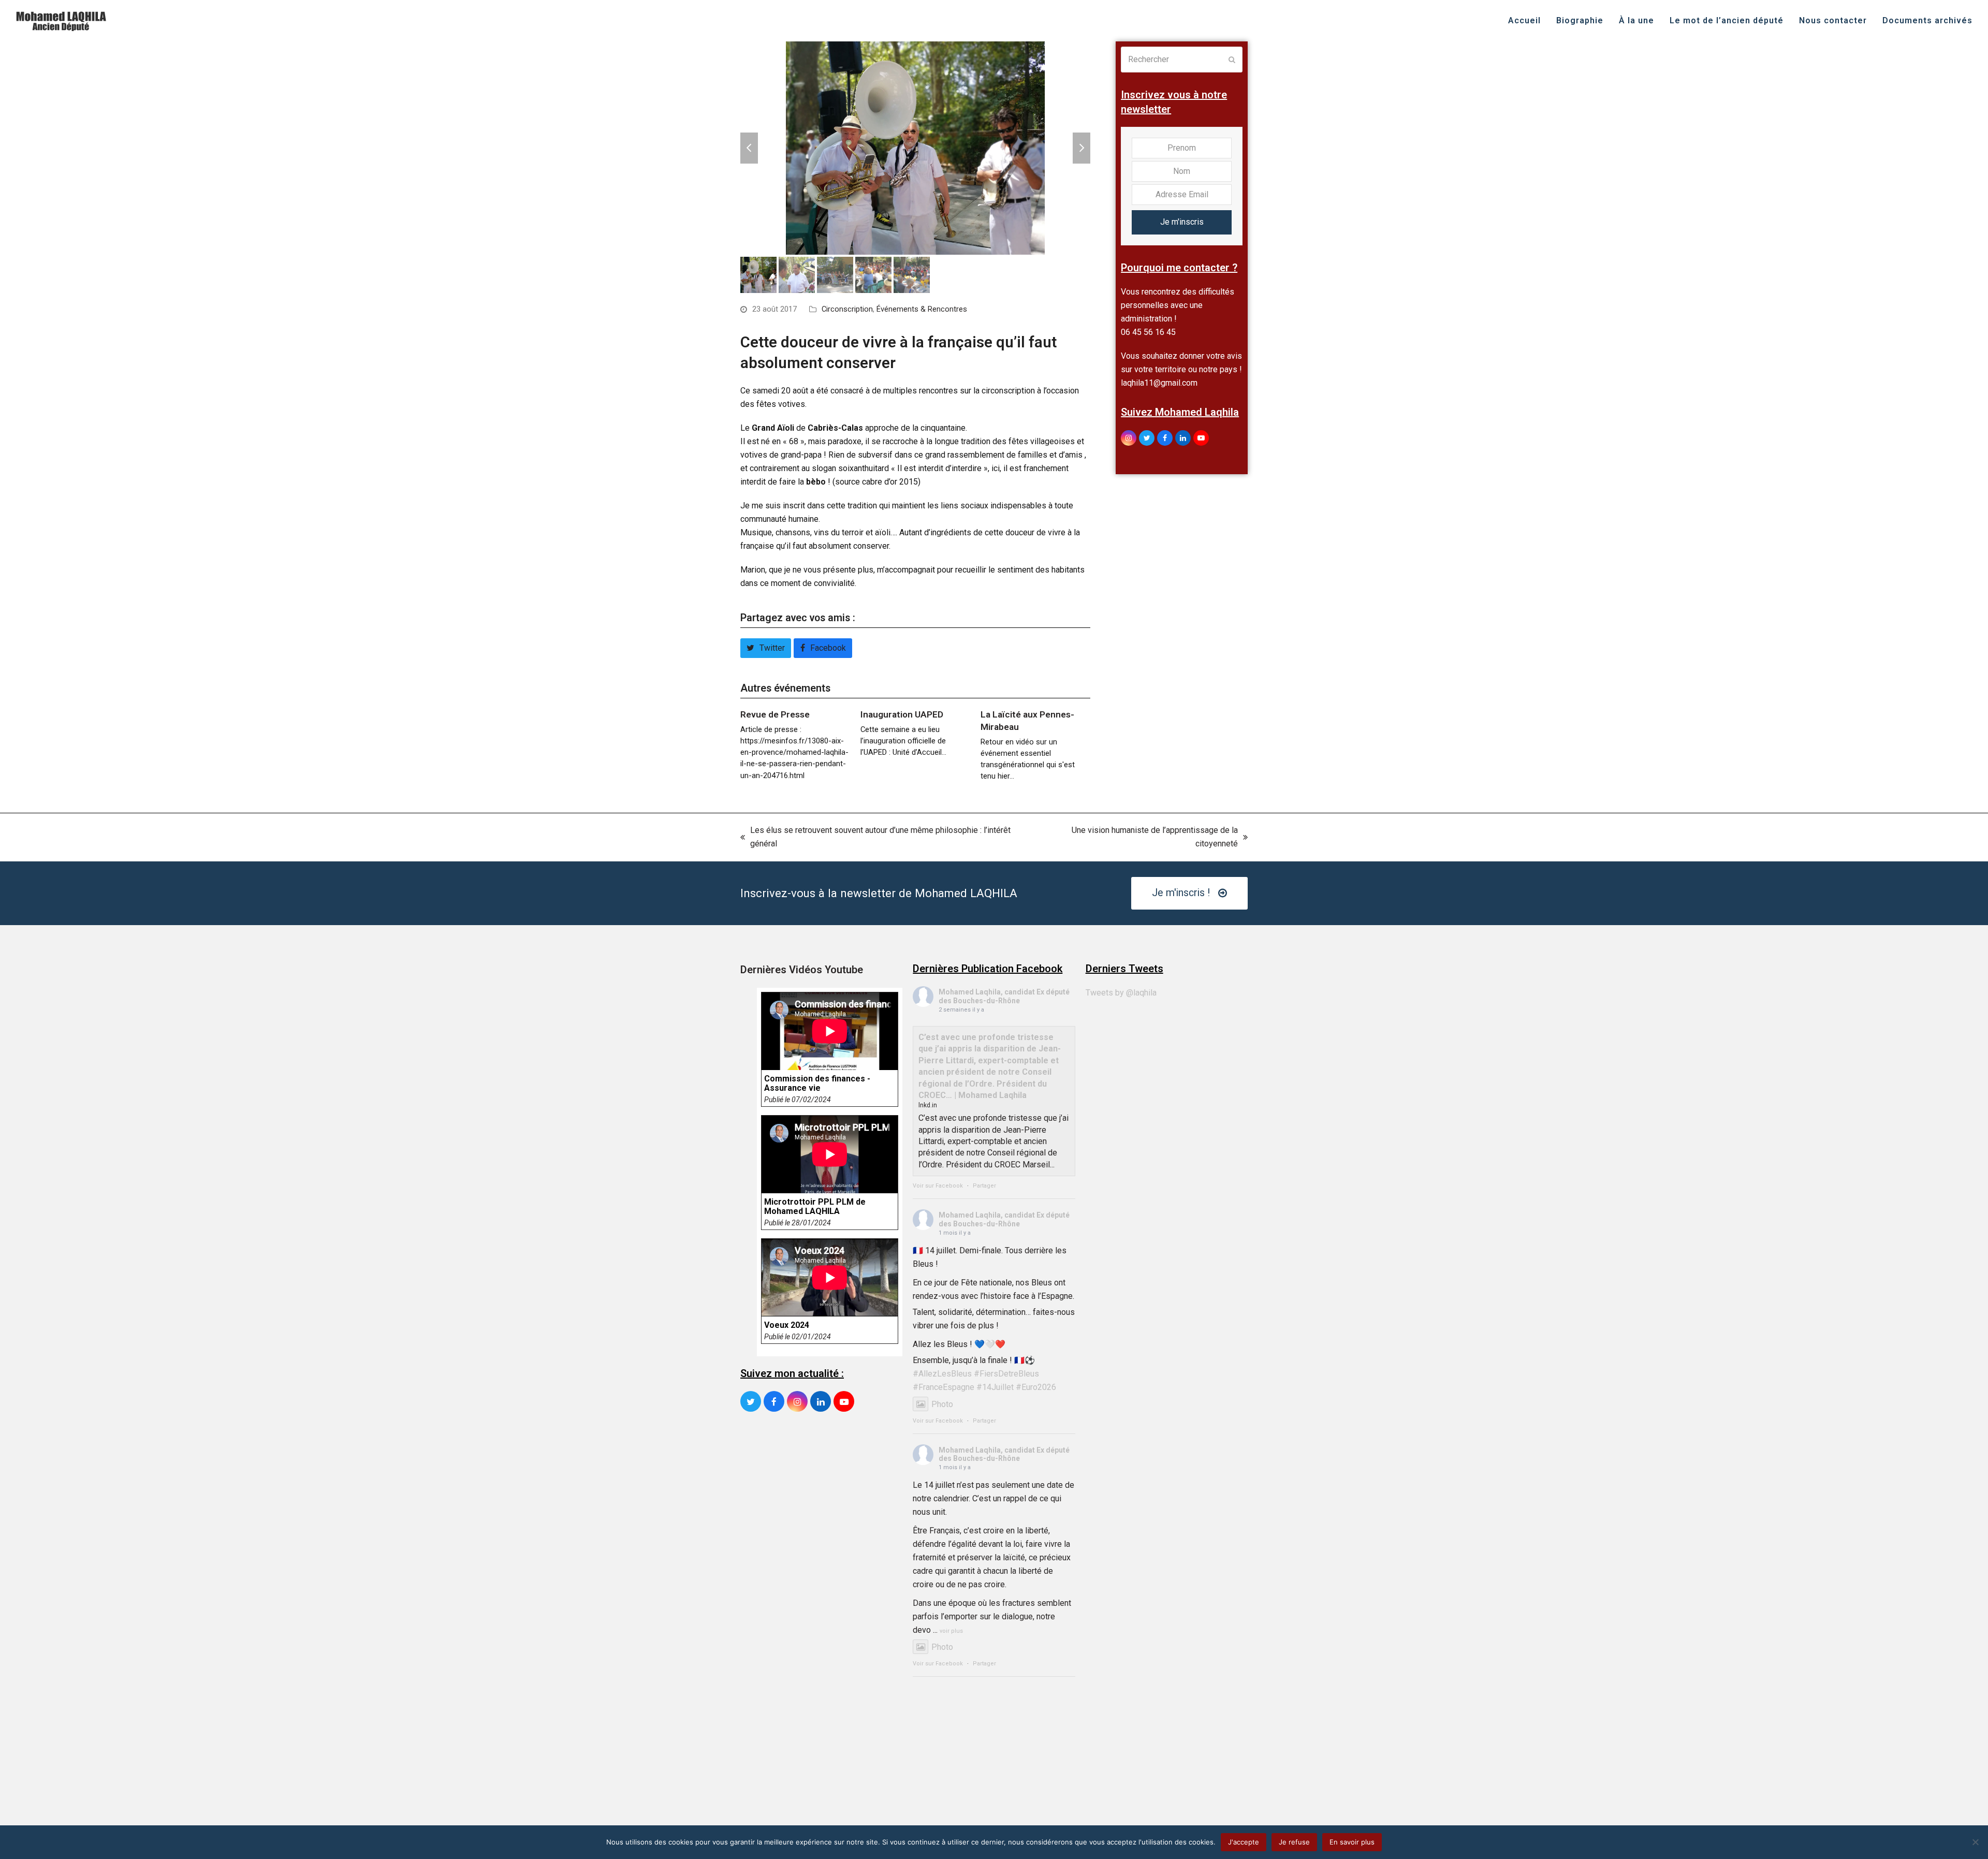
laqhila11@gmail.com (1159, 383)
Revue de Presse (775, 714)
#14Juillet (995, 1387)
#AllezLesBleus (942, 1374)
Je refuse (1294, 1842)
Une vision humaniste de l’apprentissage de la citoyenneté (1137, 838)
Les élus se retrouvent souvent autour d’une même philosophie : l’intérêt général (875, 838)
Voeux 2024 (787, 1325)
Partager (984, 1186)
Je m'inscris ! (1181, 893)
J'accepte (1244, 1842)
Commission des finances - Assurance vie (817, 1084)
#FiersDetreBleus (1006, 1374)
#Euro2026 (1036, 1387)
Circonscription (847, 309)
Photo (942, 1404)
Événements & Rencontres (922, 309)
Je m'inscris (1182, 222)
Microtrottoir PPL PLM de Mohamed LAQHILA (815, 1207)
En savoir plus (1352, 1842)
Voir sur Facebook (938, 1186)
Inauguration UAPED (902, 714)
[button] (749, 148)
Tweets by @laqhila (1121, 993)
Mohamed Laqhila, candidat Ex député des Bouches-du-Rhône (1004, 996)
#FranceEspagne (944, 1387)
